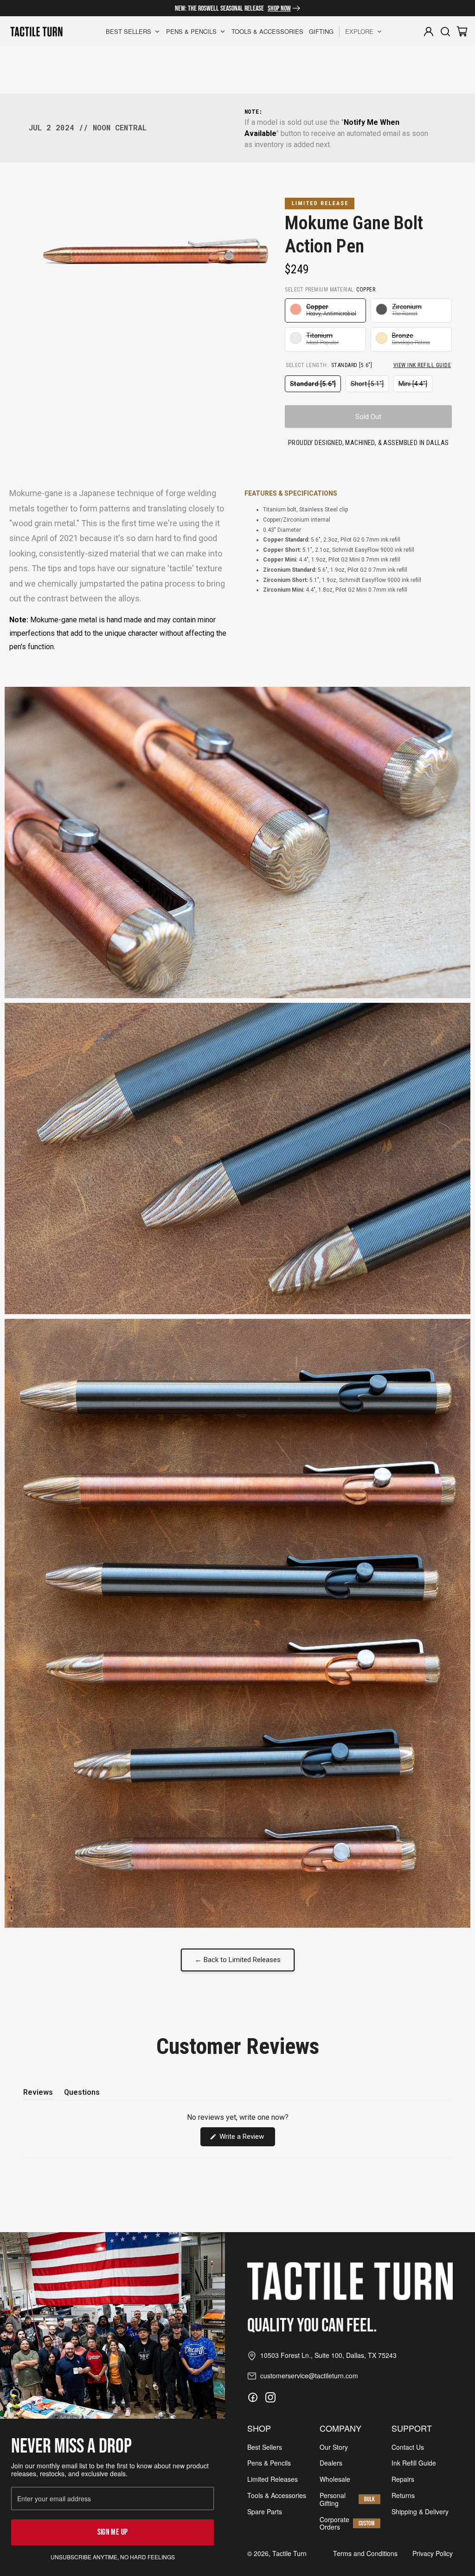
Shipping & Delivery (420, 2512)
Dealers (331, 2463)
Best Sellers (265, 2447)
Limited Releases (273, 2479)
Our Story (334, 2447)
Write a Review (246, 2139)
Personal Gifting (333, 2499)
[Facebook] (253, 2397)
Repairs (403, 2479)
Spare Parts (265, 2512)
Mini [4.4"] (415, 386)
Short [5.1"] (370, 386)
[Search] (445, 32)
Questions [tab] (82, 2094)
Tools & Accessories (277, 2495)
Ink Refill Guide (414, 2463)
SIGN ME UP (113, 2532)
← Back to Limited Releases (238, 1960)
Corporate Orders (334, 2524)
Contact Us (408, 2447)
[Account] (429, 32)
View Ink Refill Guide (422, 365)
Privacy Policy (433, 2553)
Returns (403, 2495)
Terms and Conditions (365, 2553)
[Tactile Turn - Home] (36, 32)
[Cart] (462, 32)
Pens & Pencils (269, 2463)
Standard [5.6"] (315, 386)
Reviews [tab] (38, 2094)
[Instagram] (270, 2397)
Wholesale (335, 2479)
